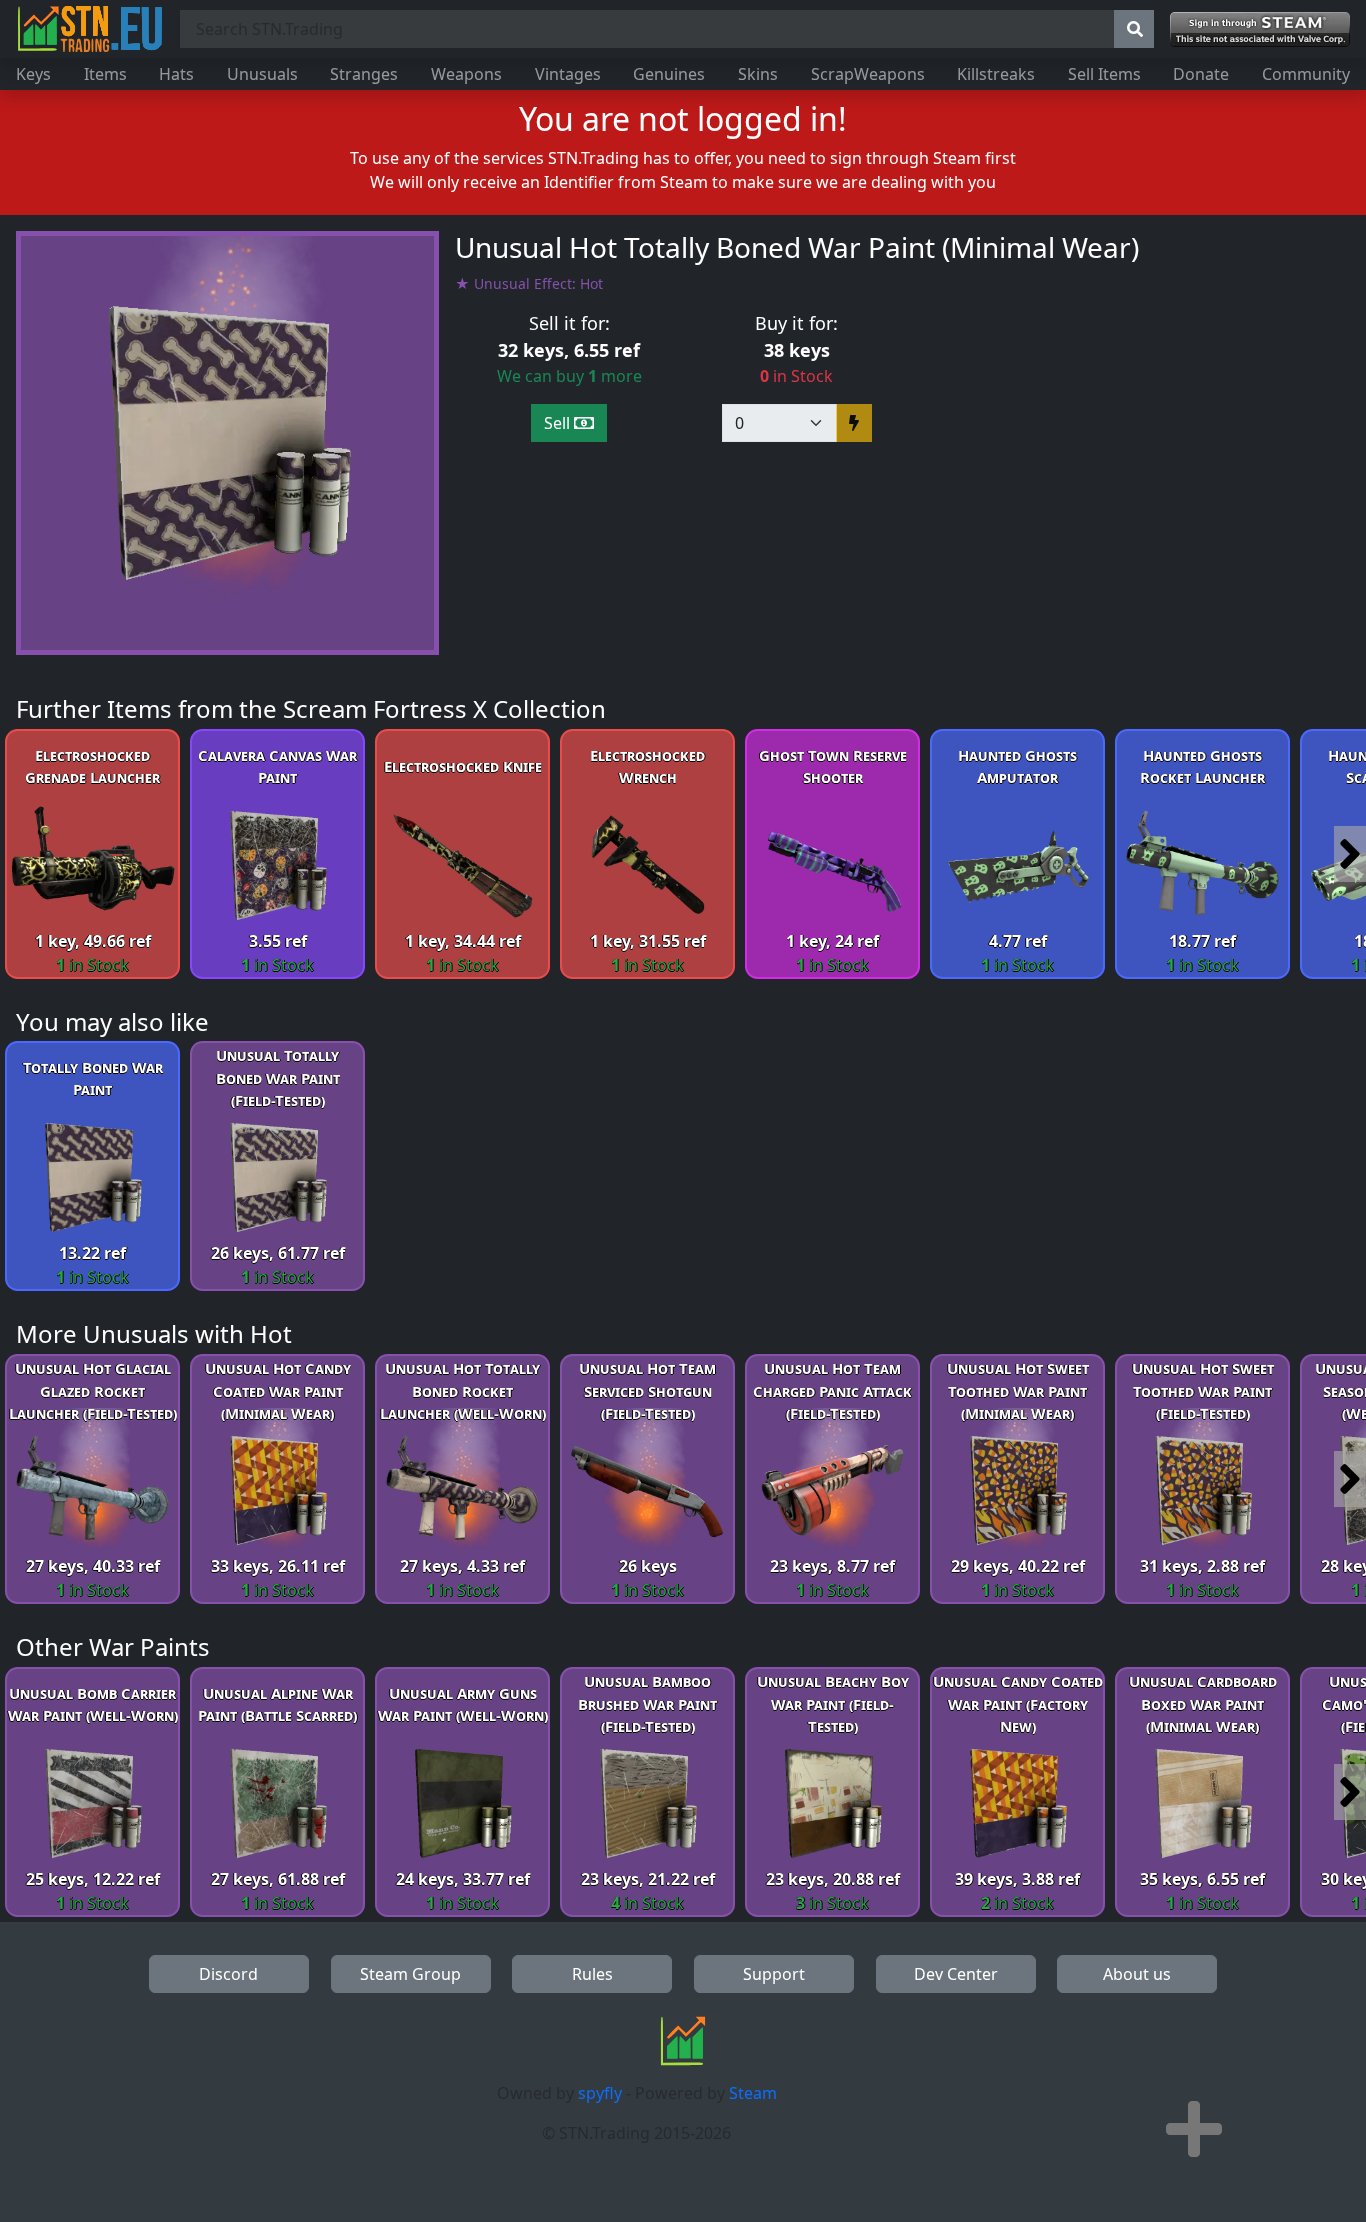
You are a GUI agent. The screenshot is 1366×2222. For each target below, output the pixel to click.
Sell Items (1104, 74)
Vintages (568, 74)
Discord (228, 1974)
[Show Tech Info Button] (1194, 2129)
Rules (592, 1974)
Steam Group (410, 1974)
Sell (559, 423)
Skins (758, 74)
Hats (176, 74)
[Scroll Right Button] (1350, 854)
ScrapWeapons (868, 74)
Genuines (669, 74)
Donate (1201, 74)
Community (1306, 74)
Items (105, 74)
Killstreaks (996, 74)
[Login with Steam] (1260, 29)
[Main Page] (90, 29)
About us (1137, 1974)
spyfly (600, 2093)
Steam (753, 2093)
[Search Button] (1134, 29)
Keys (33, 74)
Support (774, 1974)
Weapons (466, 74)
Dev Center (956, 1974)
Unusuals (262, 74)
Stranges (364, 74)
